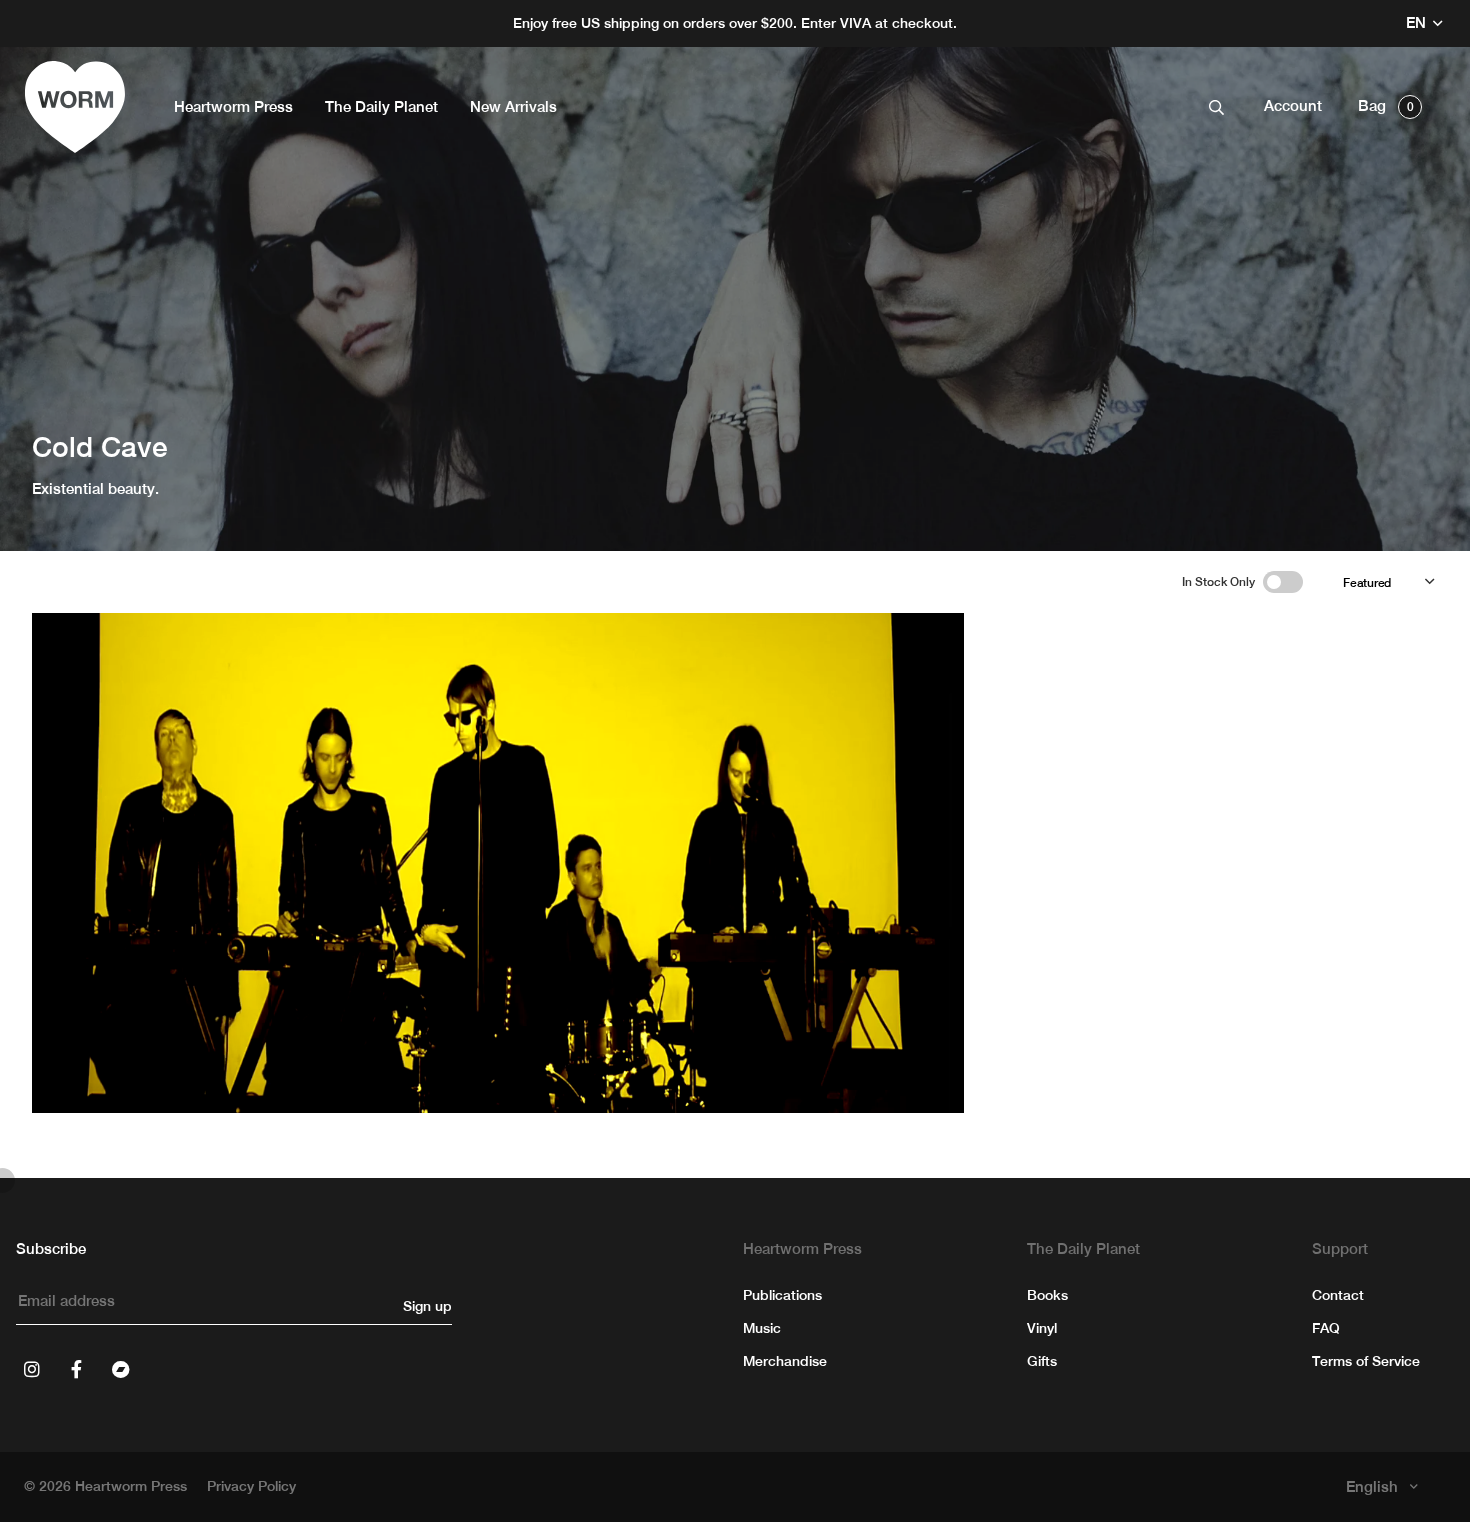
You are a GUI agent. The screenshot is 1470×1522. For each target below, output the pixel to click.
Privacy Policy (251, 1486)
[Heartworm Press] (75, 107)
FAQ (1326, 1328)
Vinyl (1042, 1328)
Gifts (1042, 1361)
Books (1047, 1295)
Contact (1338, 1295)
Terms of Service (1366, 1361)
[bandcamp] (120, 1369)
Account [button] (1293, 105)
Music (762, 1328)
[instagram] (32, 1369)
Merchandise (785, 1361)
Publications (782, 1295)
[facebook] (76, 1369)
